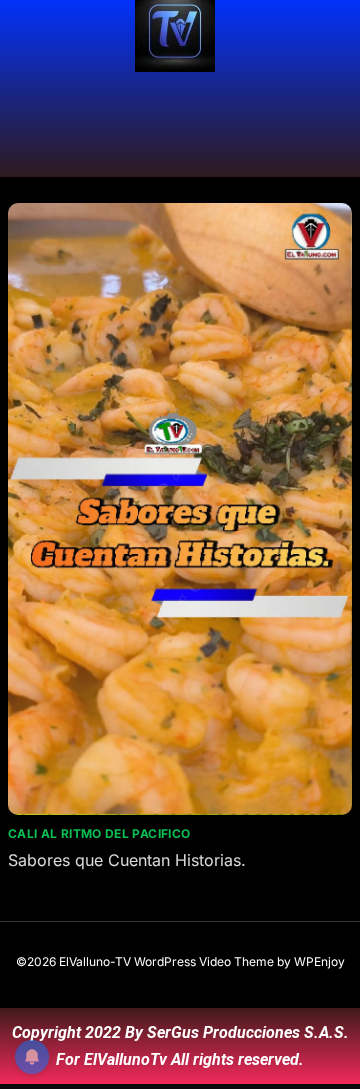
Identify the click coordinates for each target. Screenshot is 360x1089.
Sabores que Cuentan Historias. (127, 860)
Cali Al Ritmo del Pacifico (99, 833)
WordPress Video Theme (204, 961)
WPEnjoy (319, 961)
